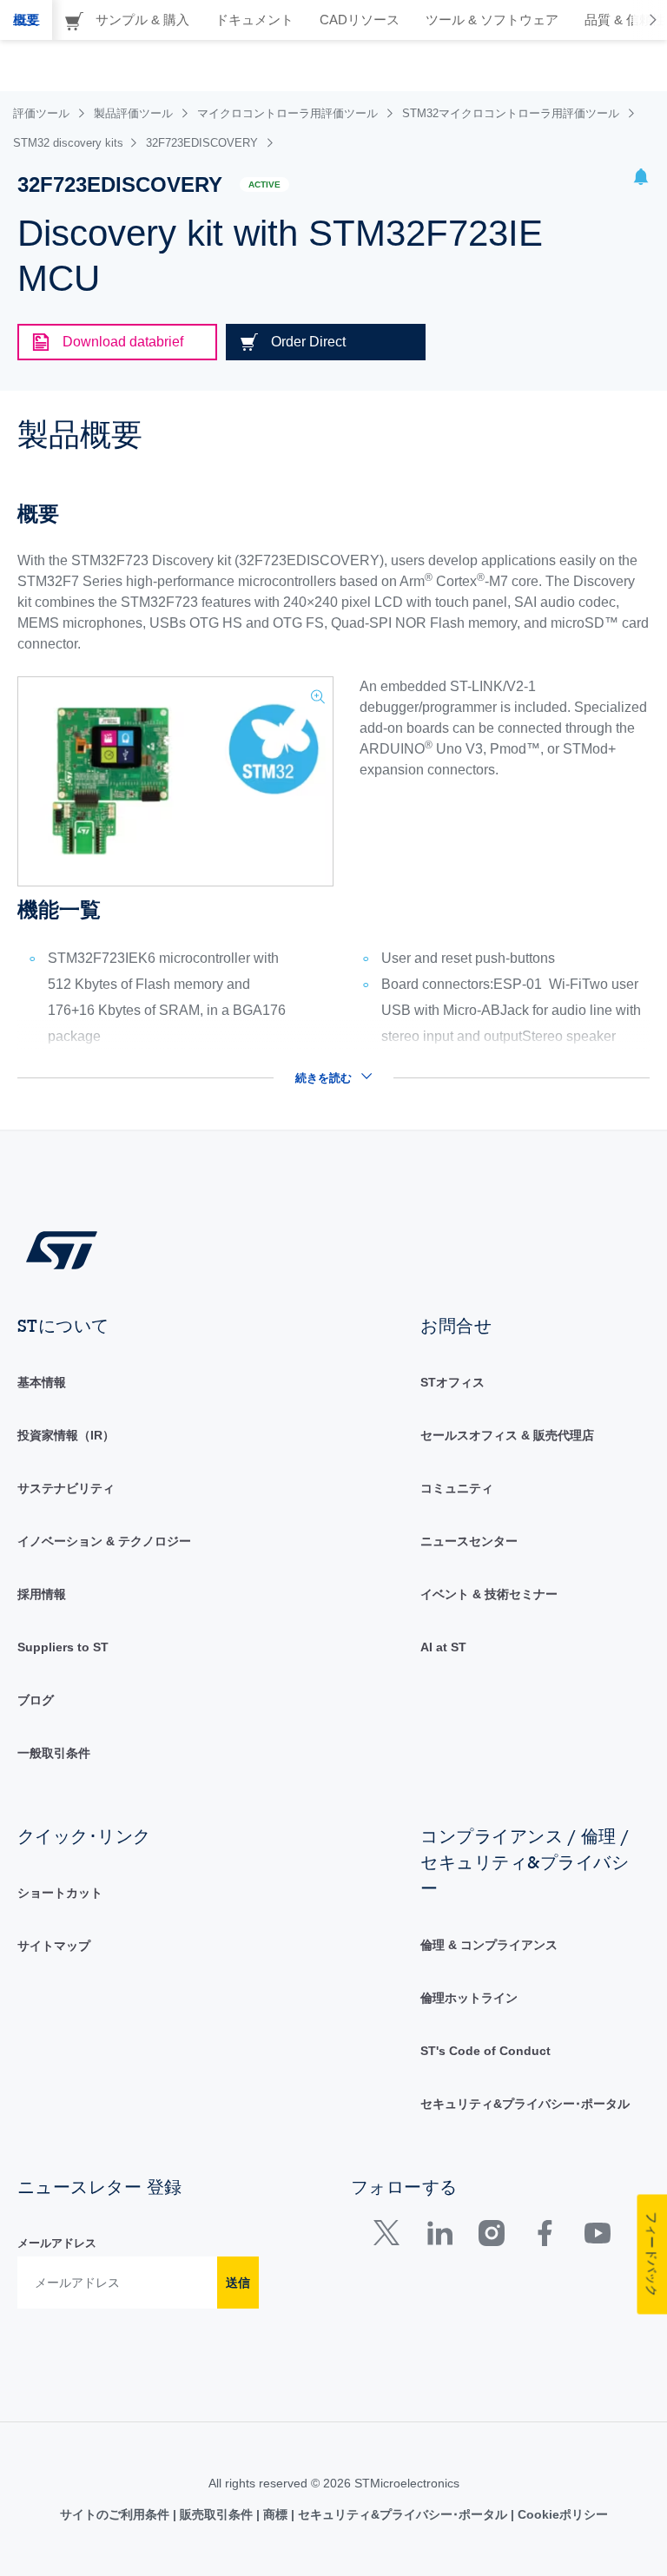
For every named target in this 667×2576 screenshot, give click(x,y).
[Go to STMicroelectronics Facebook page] (544, 2237)
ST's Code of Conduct (485, 2051)
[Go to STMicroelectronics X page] (390, 2237)
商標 (275, 2514)
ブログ (36, 1700)
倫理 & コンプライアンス (489, 1945)
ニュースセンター (469, 1541)
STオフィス (452, 1382)
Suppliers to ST (63, 1647)
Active (264, 184)
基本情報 (42, 1382)
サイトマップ (54, 1946)
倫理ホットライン (469, 1998)
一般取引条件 (54, 1753)
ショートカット (60, 1893)
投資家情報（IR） (66, 1435)
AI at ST (443, 1647)
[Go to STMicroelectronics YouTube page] (597, 2237)
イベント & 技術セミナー (489, 1594)
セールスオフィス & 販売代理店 (507, 1435)
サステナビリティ (66, 1488)
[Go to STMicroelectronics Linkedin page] (439, 2237)
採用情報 (42, 1594)
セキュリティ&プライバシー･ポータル (525, 2104)
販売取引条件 (216, 2514)
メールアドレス (57, 2243)
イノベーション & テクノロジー (104, 1541)
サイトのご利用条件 (116, 2514)
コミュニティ (457, 1488)
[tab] (26, 20)
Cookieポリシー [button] (561, 2514)
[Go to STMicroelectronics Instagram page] (491, 2237)
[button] (641, 179)
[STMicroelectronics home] (62, 1249)
